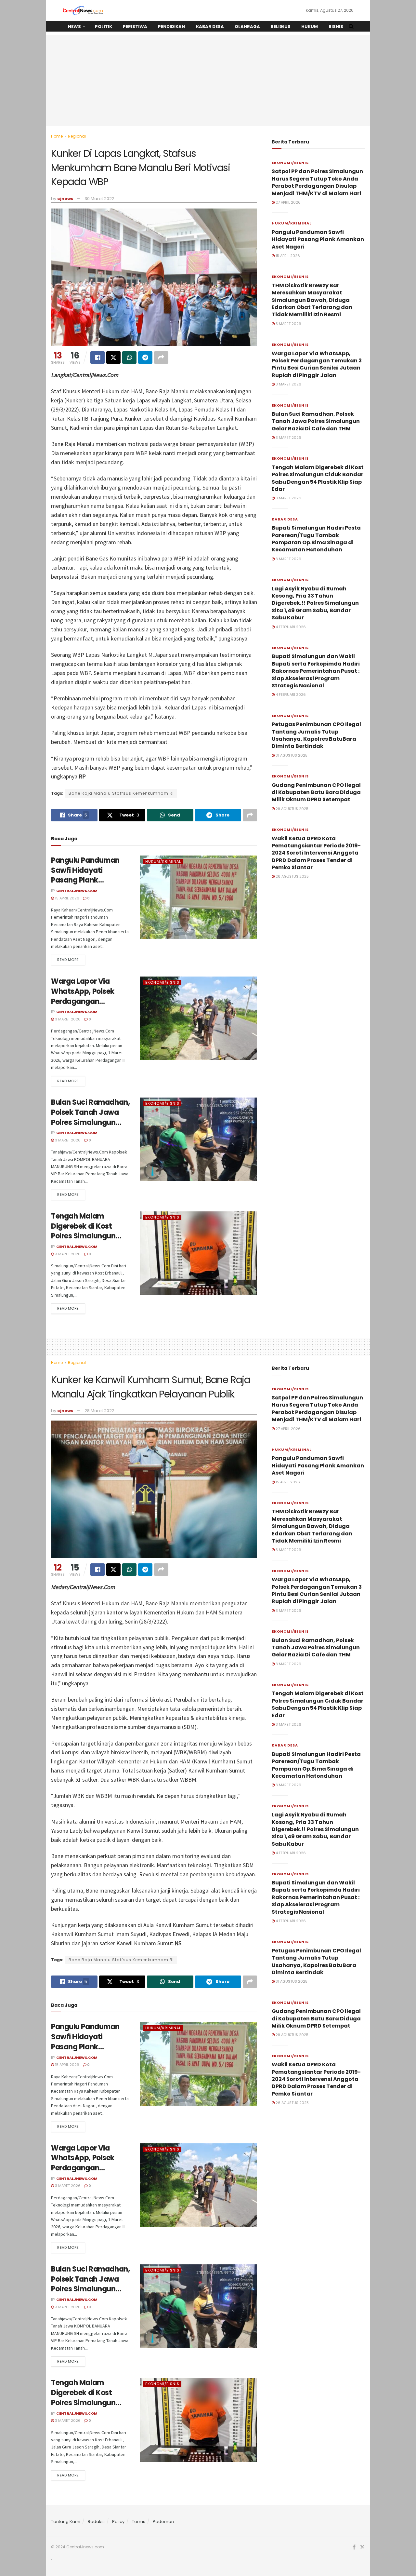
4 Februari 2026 (290, 627)
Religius (281, 27)
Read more (68, 960)
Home (57, 136)
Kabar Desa (210, 27)
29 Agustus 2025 (292, 809)
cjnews (65, 199)
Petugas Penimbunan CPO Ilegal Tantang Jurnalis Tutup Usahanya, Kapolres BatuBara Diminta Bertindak (316, 735)
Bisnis (336, 27)
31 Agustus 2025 (291, 755)
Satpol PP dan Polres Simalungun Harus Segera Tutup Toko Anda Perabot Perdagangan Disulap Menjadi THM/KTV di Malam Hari (317, 182)
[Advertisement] (208, 81)
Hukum (310, 27)
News (74, 27)
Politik (104, 27)
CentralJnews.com (77, 891)
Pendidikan (171, 27)
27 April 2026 (288, 202)
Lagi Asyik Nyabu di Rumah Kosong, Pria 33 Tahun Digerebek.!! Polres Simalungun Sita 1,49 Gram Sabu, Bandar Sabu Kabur (315, 603)
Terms (139, 2522)
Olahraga (247, 27)
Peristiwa (135, 27)
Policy (118, 2522)
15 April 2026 (67, 898)
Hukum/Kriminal (163, 861)
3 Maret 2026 (67, 1019)
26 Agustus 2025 (292, 876)
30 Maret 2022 (99, 199)
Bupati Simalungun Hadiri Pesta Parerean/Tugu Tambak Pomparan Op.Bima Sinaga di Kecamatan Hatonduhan (316, 539)
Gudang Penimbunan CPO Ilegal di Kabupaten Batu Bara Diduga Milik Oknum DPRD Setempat (316, 792)
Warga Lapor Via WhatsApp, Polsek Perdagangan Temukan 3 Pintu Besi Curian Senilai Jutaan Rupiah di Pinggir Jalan (317, 364)
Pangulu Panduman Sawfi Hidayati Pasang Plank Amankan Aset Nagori (90, 875)
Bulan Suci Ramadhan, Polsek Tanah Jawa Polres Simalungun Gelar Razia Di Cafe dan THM (90, 1122)
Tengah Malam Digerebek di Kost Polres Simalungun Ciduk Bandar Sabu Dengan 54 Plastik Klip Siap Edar (90, 1241)
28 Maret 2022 (99, 1411)
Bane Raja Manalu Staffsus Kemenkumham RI (121, 793)
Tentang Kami (66, 2522)
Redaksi (96, 2522)
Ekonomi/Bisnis (162, 982)
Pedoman (163, 2522)
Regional (77, 136)
